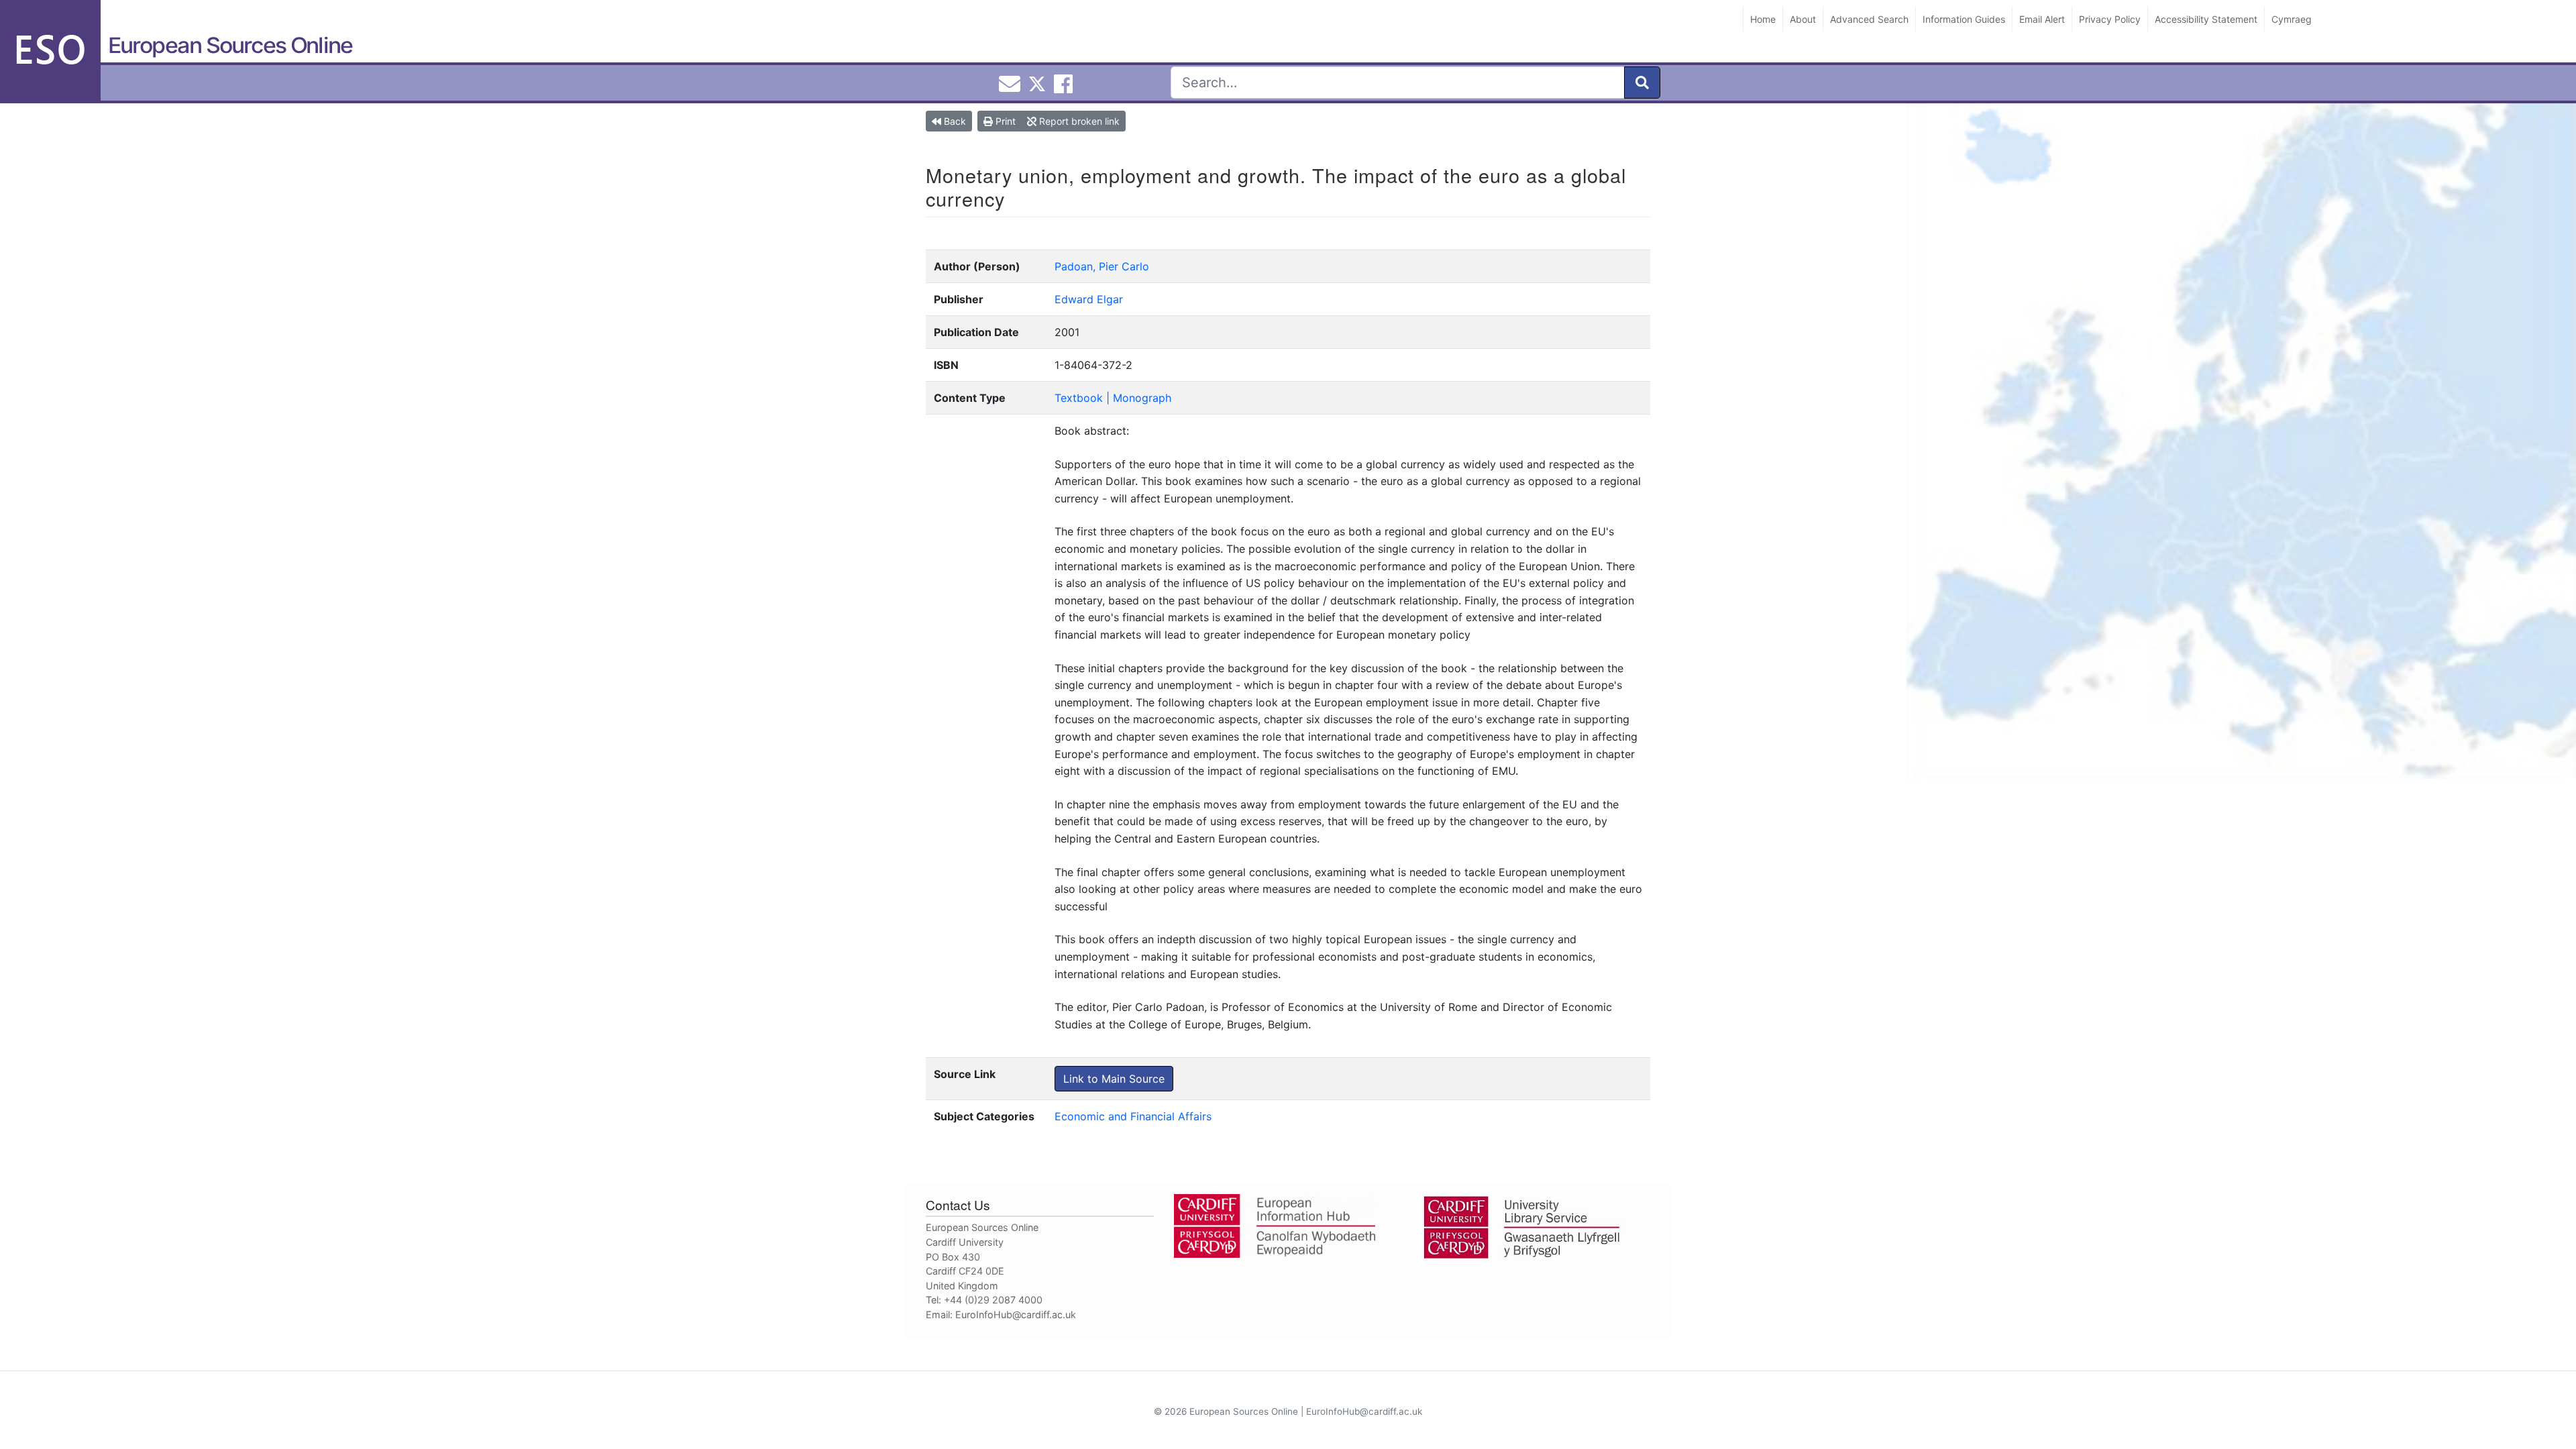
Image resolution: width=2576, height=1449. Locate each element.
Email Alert (2042, 19)
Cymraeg (2292, 19)
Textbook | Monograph (1113, 398)
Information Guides (1964, 19)
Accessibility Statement (2206, 19)
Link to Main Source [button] (1114, 1079)
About (1803, 19)
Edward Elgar (1089, 299)
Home (1763, 19)
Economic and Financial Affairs (1133, 1116)
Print (1004, 121)
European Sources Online (230, 45)
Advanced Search (1869, 19)
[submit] (1642, 83)
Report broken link (1078, 121)
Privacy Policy (2110, 19)
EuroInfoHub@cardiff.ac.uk (1016, 1314)
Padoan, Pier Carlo (1102, 266)
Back (954, 121)
